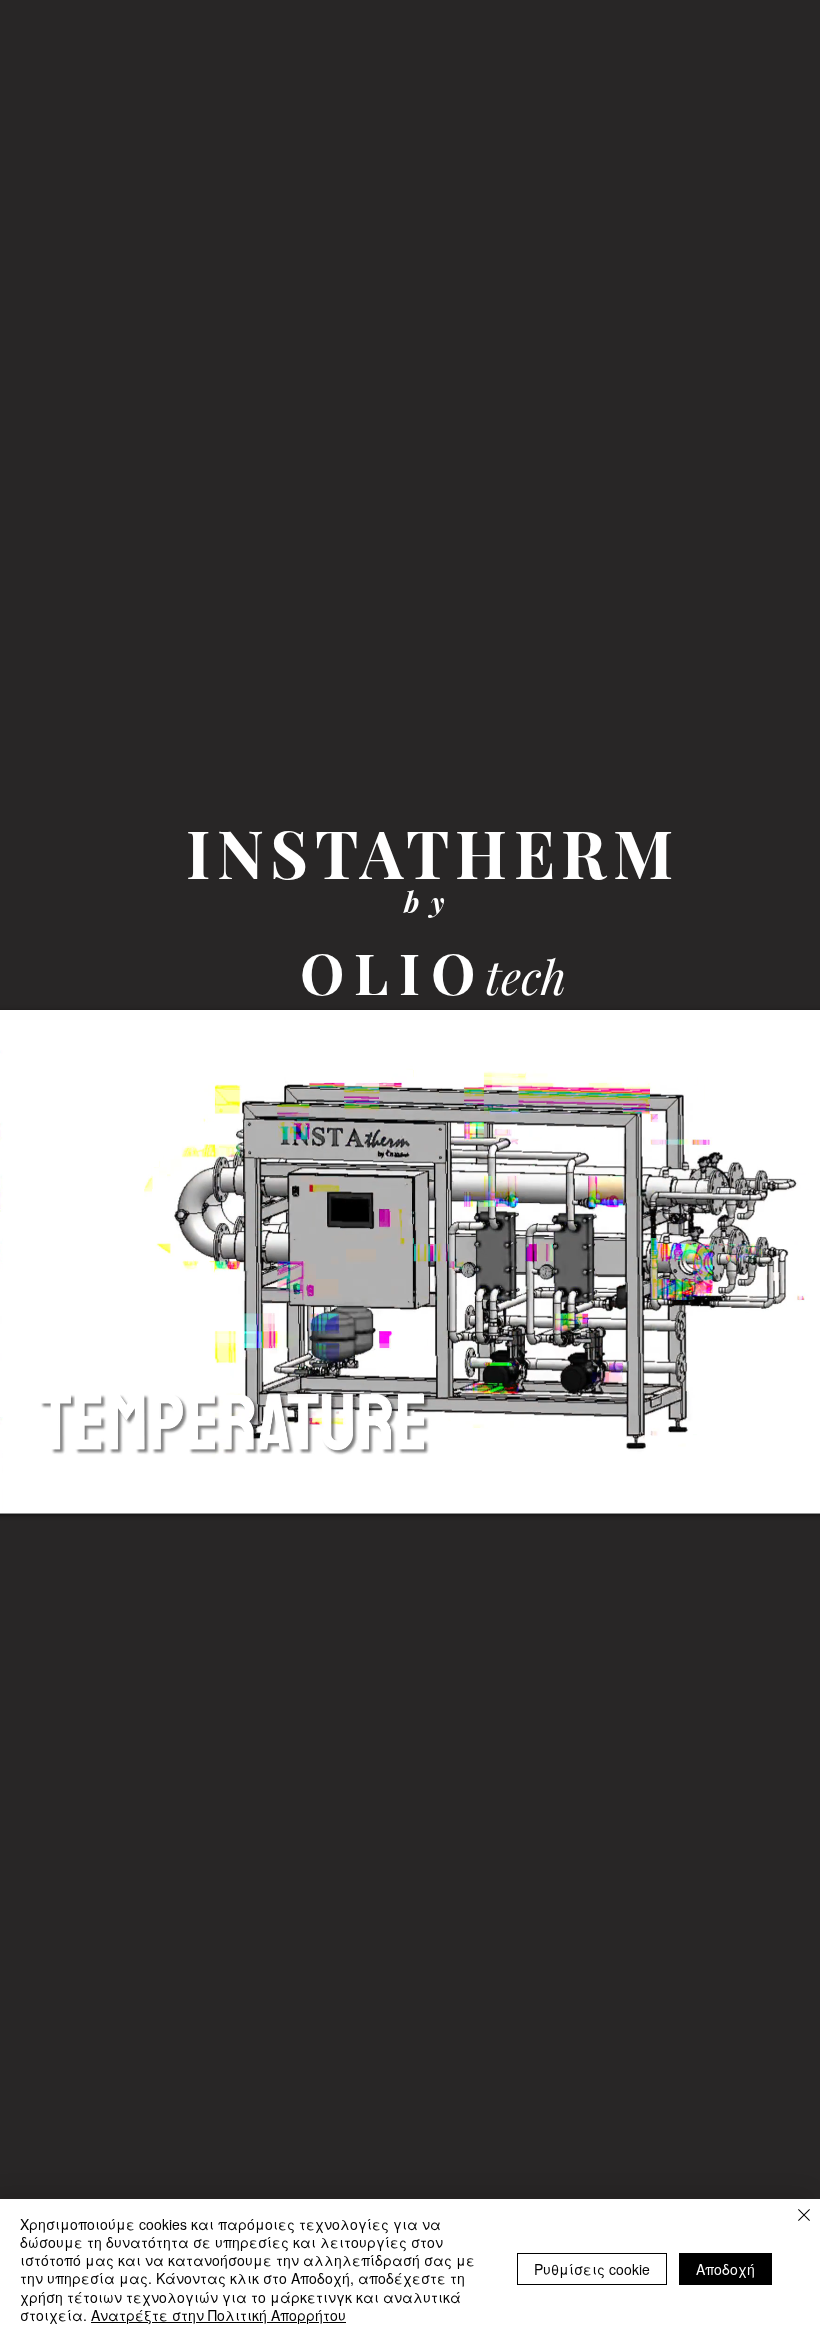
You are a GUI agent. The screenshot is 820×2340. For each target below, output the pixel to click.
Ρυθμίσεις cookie (592, 2269)
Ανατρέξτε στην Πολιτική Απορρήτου (218, 2315)
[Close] (804, 2216)
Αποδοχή (725, 2269)
